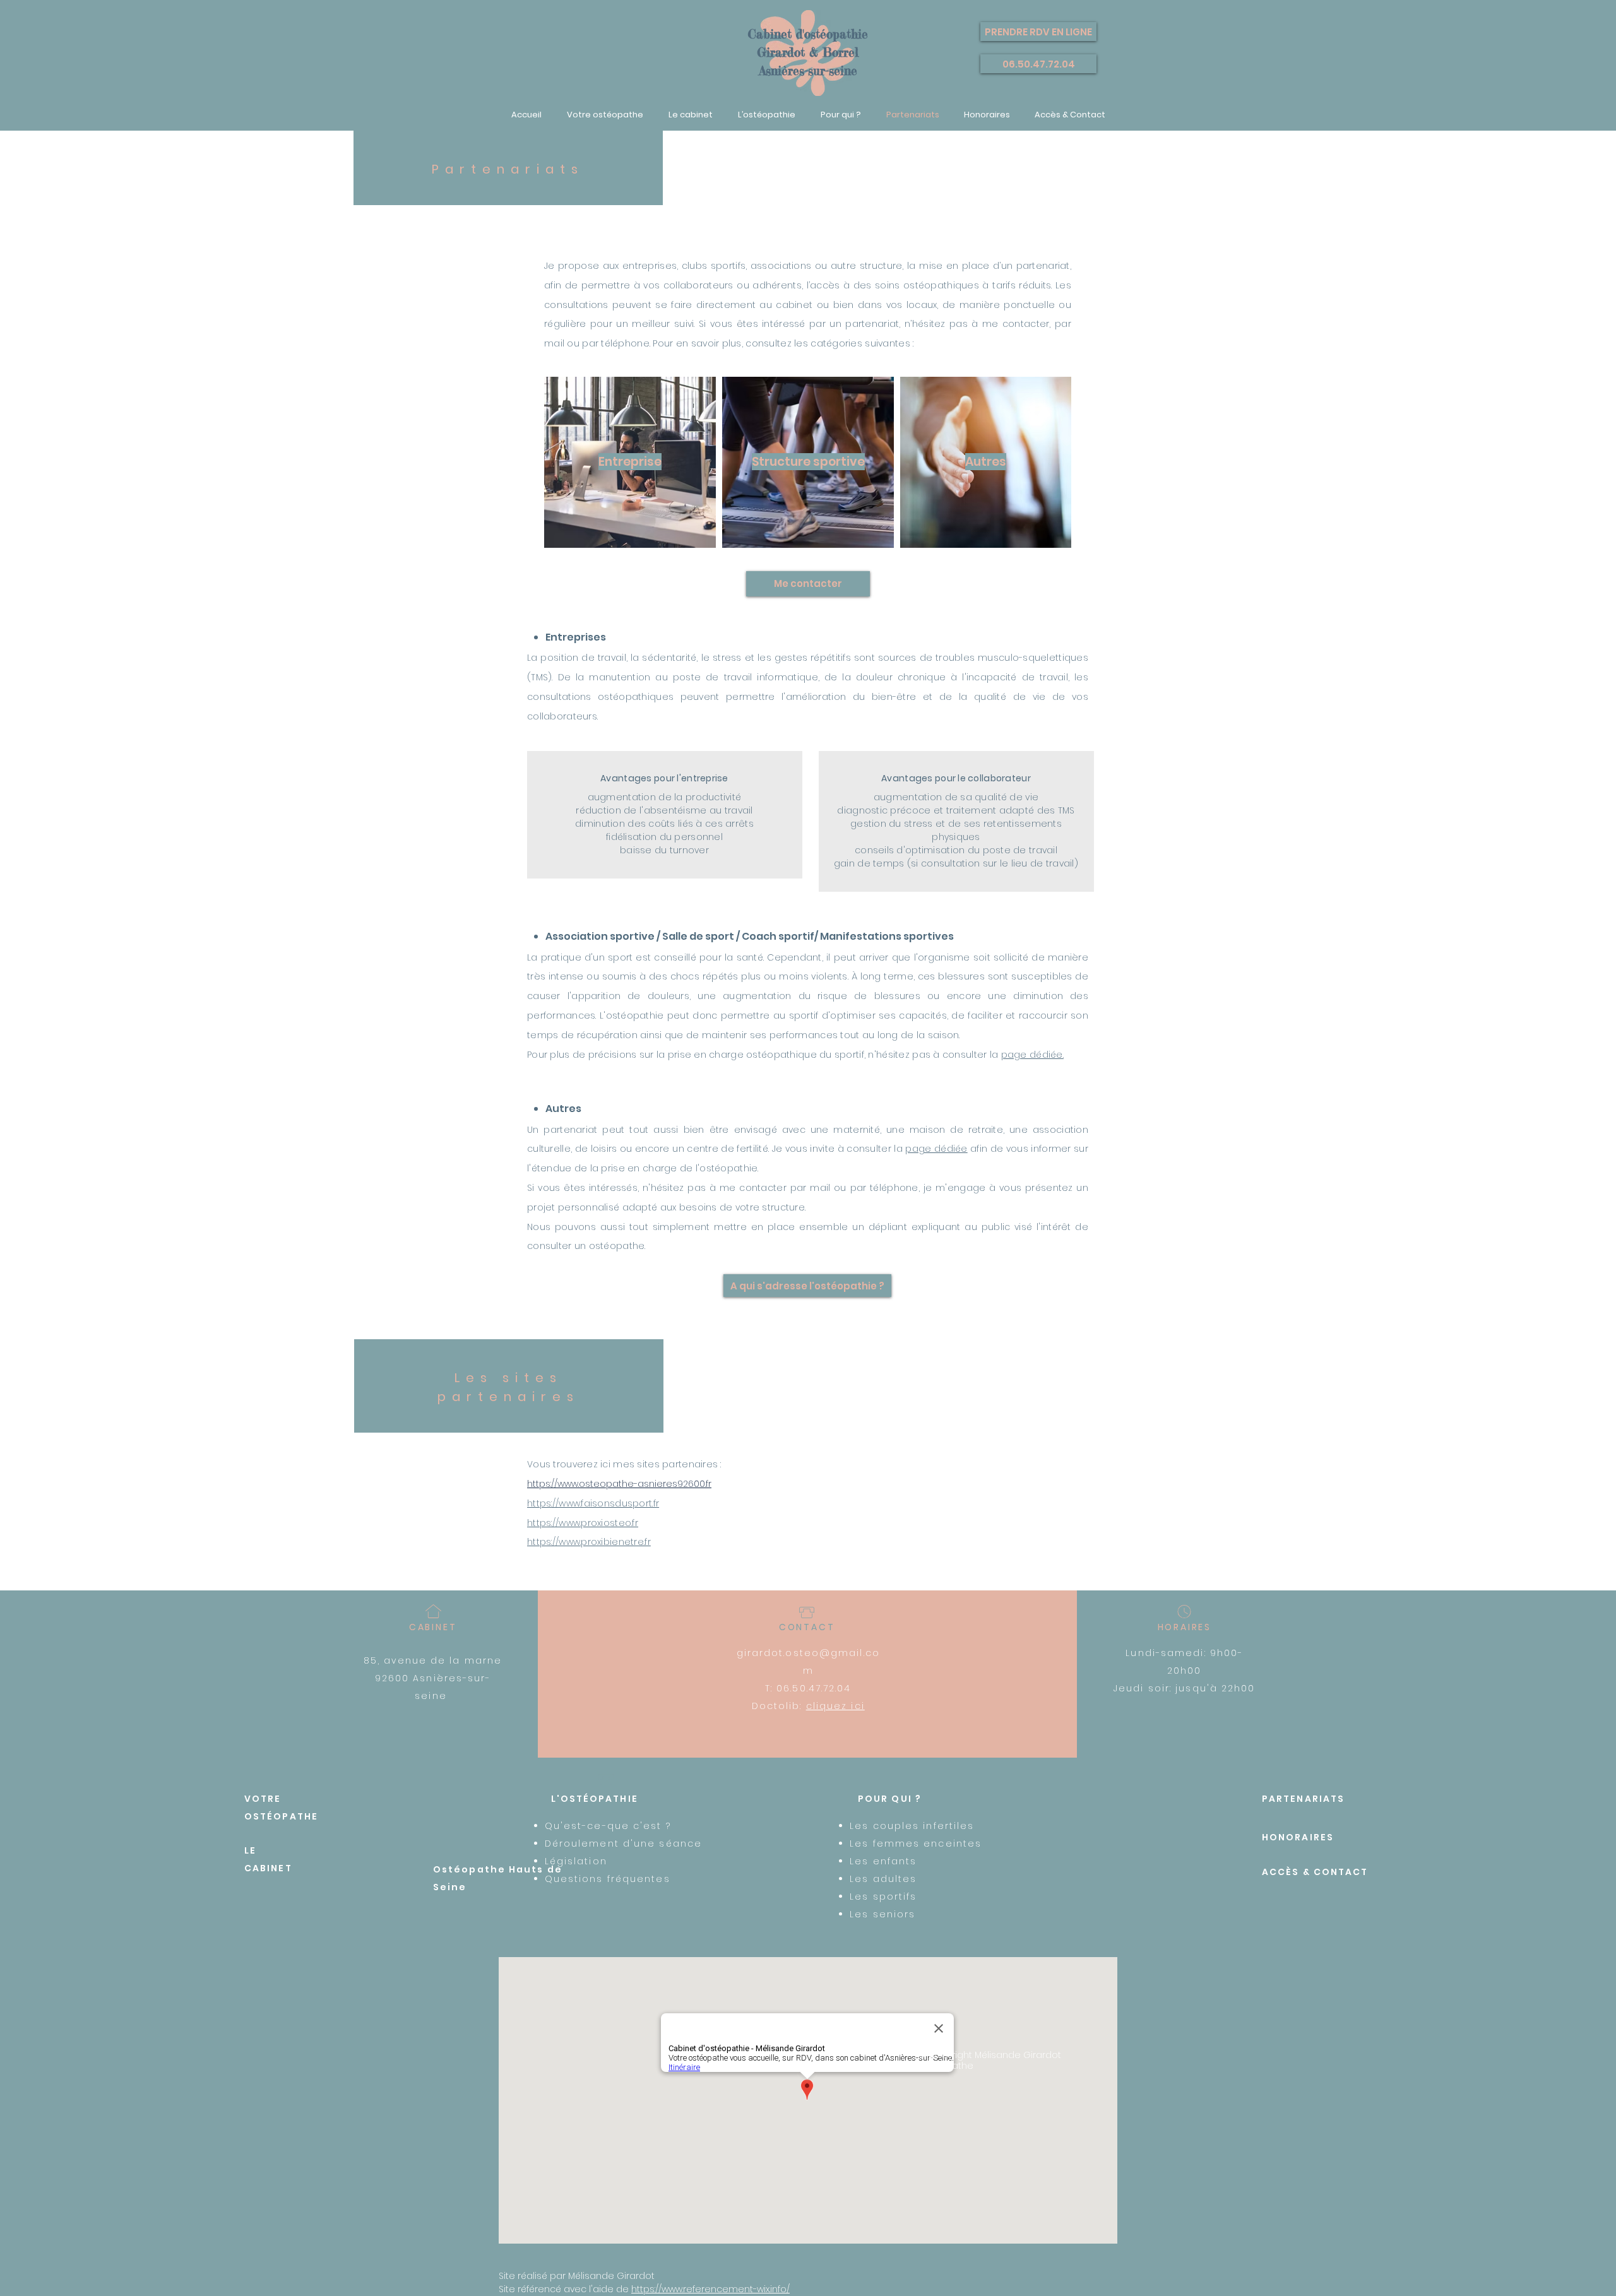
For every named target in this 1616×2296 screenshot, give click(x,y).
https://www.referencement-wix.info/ (710, 2289)
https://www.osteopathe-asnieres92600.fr (619, 1484)
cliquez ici (835, 1706)
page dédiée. (1032, 1055)
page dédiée (936, 1149)
